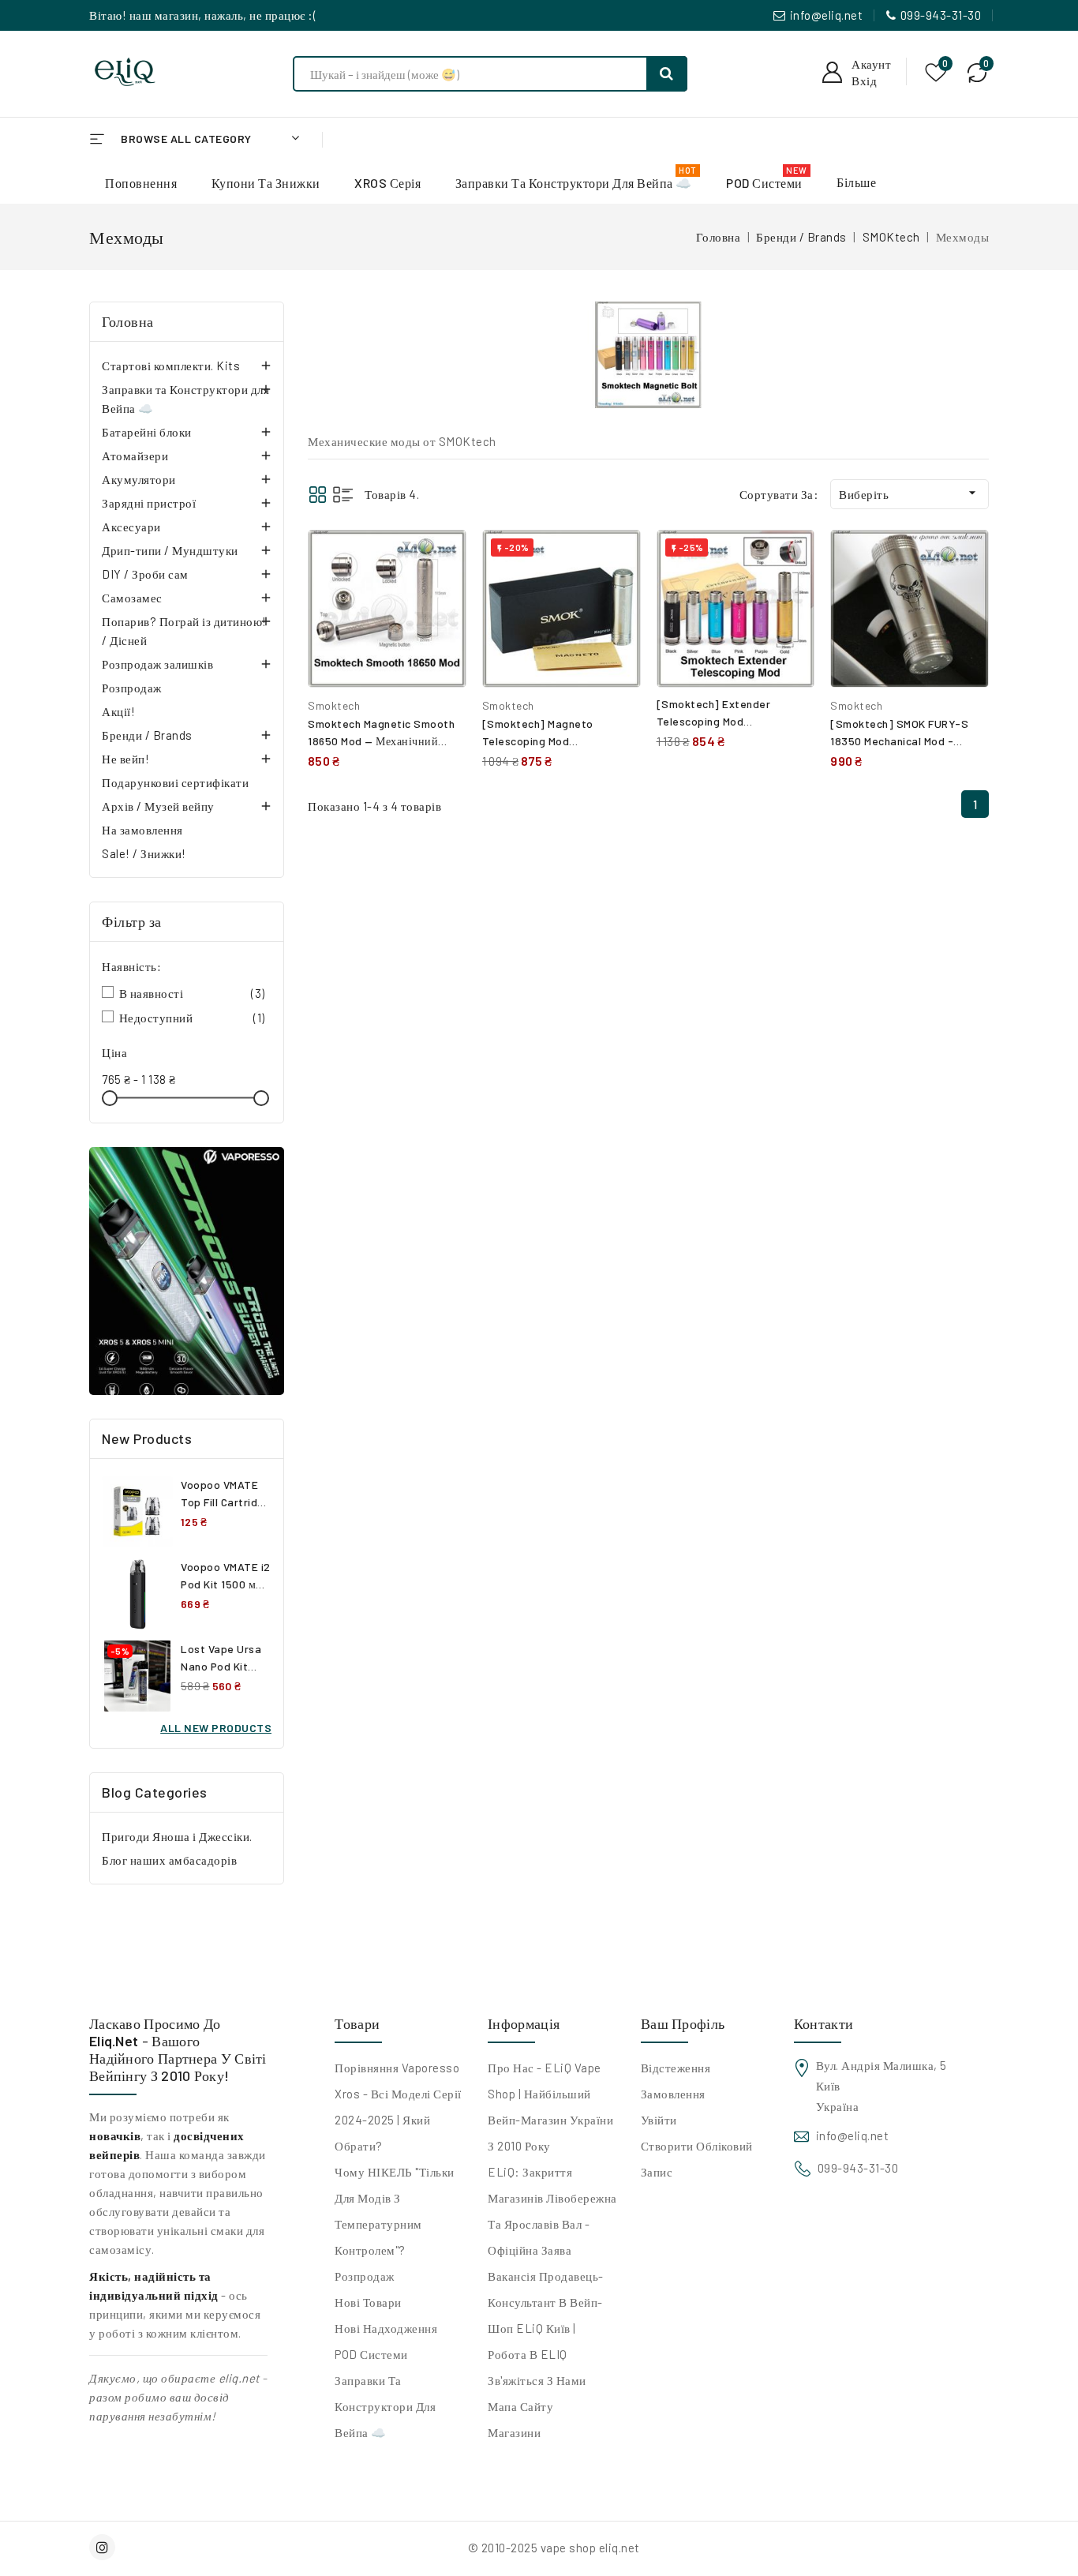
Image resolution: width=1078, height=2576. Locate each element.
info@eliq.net (827, 15)
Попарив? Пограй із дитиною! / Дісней (184, 631)
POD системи (371, 2354)
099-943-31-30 (941, 15)
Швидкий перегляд (442, 592)
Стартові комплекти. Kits (171, 366)
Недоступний (192, 1018)
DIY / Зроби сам (145, 574)
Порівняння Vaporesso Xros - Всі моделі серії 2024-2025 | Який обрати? (398, 2107)
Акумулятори (139, 479)
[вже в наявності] (187, 1271)
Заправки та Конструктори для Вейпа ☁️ (185, 399)
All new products (216, 1728)
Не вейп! (125, 759)
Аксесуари (131, 527)
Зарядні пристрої (149, 503)
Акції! (118, 711)
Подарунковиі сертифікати (175, 782)
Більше (856, 182)
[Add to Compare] (443, 558)
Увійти (659, 2120)
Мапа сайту (520, 2406)
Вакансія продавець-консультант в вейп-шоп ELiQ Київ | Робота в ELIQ (546, 2315)
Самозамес (132, 598)
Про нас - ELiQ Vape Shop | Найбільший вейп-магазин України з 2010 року (550, 2107)
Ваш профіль (683, 2023)
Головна (128, 321)
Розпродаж (132, 688)
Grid (318, 495)
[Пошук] (667, 74)
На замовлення (142, 830)
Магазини (514, 2432)
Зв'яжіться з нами (537, 2380)
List (343, 495)
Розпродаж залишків (157, 664)
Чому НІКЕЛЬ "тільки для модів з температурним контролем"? (395, 2211)
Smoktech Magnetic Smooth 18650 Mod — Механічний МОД (381, 741)
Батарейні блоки (147, 432)
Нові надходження (386, 2328)
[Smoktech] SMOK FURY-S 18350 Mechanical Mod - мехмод (899, 741)
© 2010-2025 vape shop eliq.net (554, 2548)
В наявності (192, 993)
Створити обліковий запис (697, 2159)
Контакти (823, 2023)
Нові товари (368, 2302)
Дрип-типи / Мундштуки (170, 550)
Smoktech (334, 705)
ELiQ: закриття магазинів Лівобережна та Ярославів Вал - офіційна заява (552, 2211)
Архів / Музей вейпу (158, 806)
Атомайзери (135, 456)
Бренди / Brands (147, 735)
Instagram (104, 2547)
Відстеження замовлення (676, 2081)
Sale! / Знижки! (144, 853)
